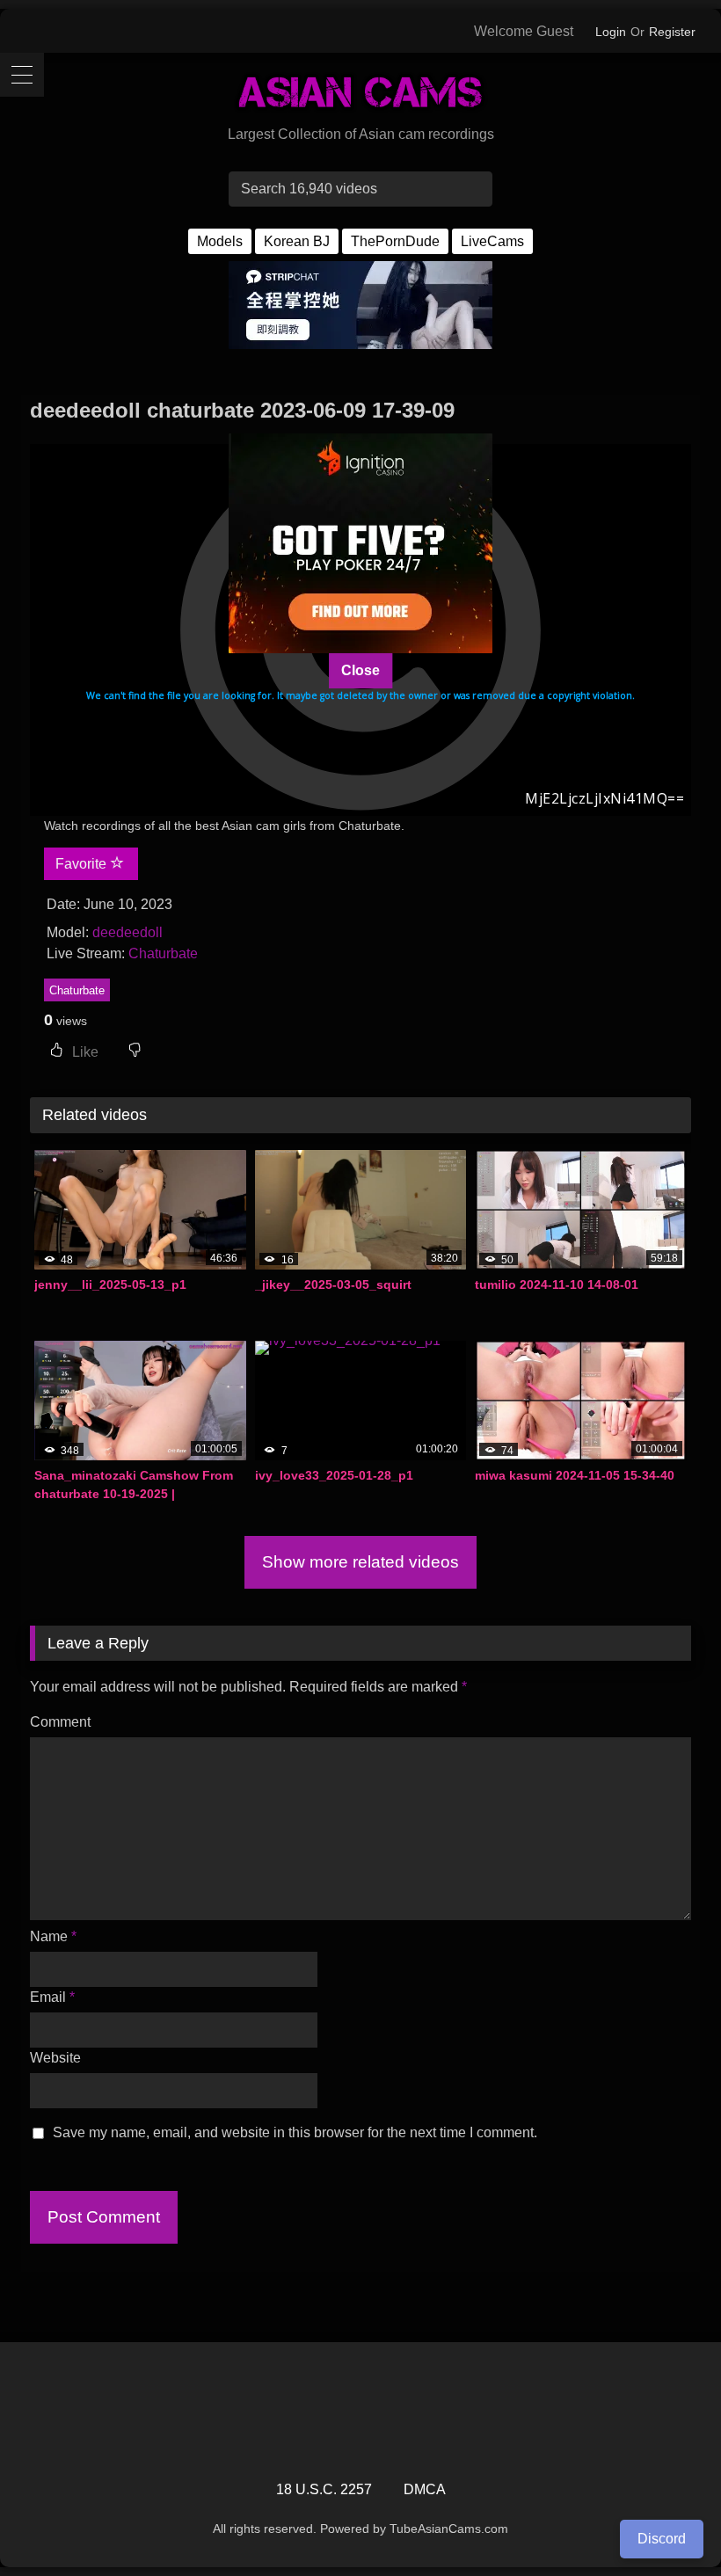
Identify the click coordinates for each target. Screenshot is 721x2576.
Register (672, 32)
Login (611, 32)
